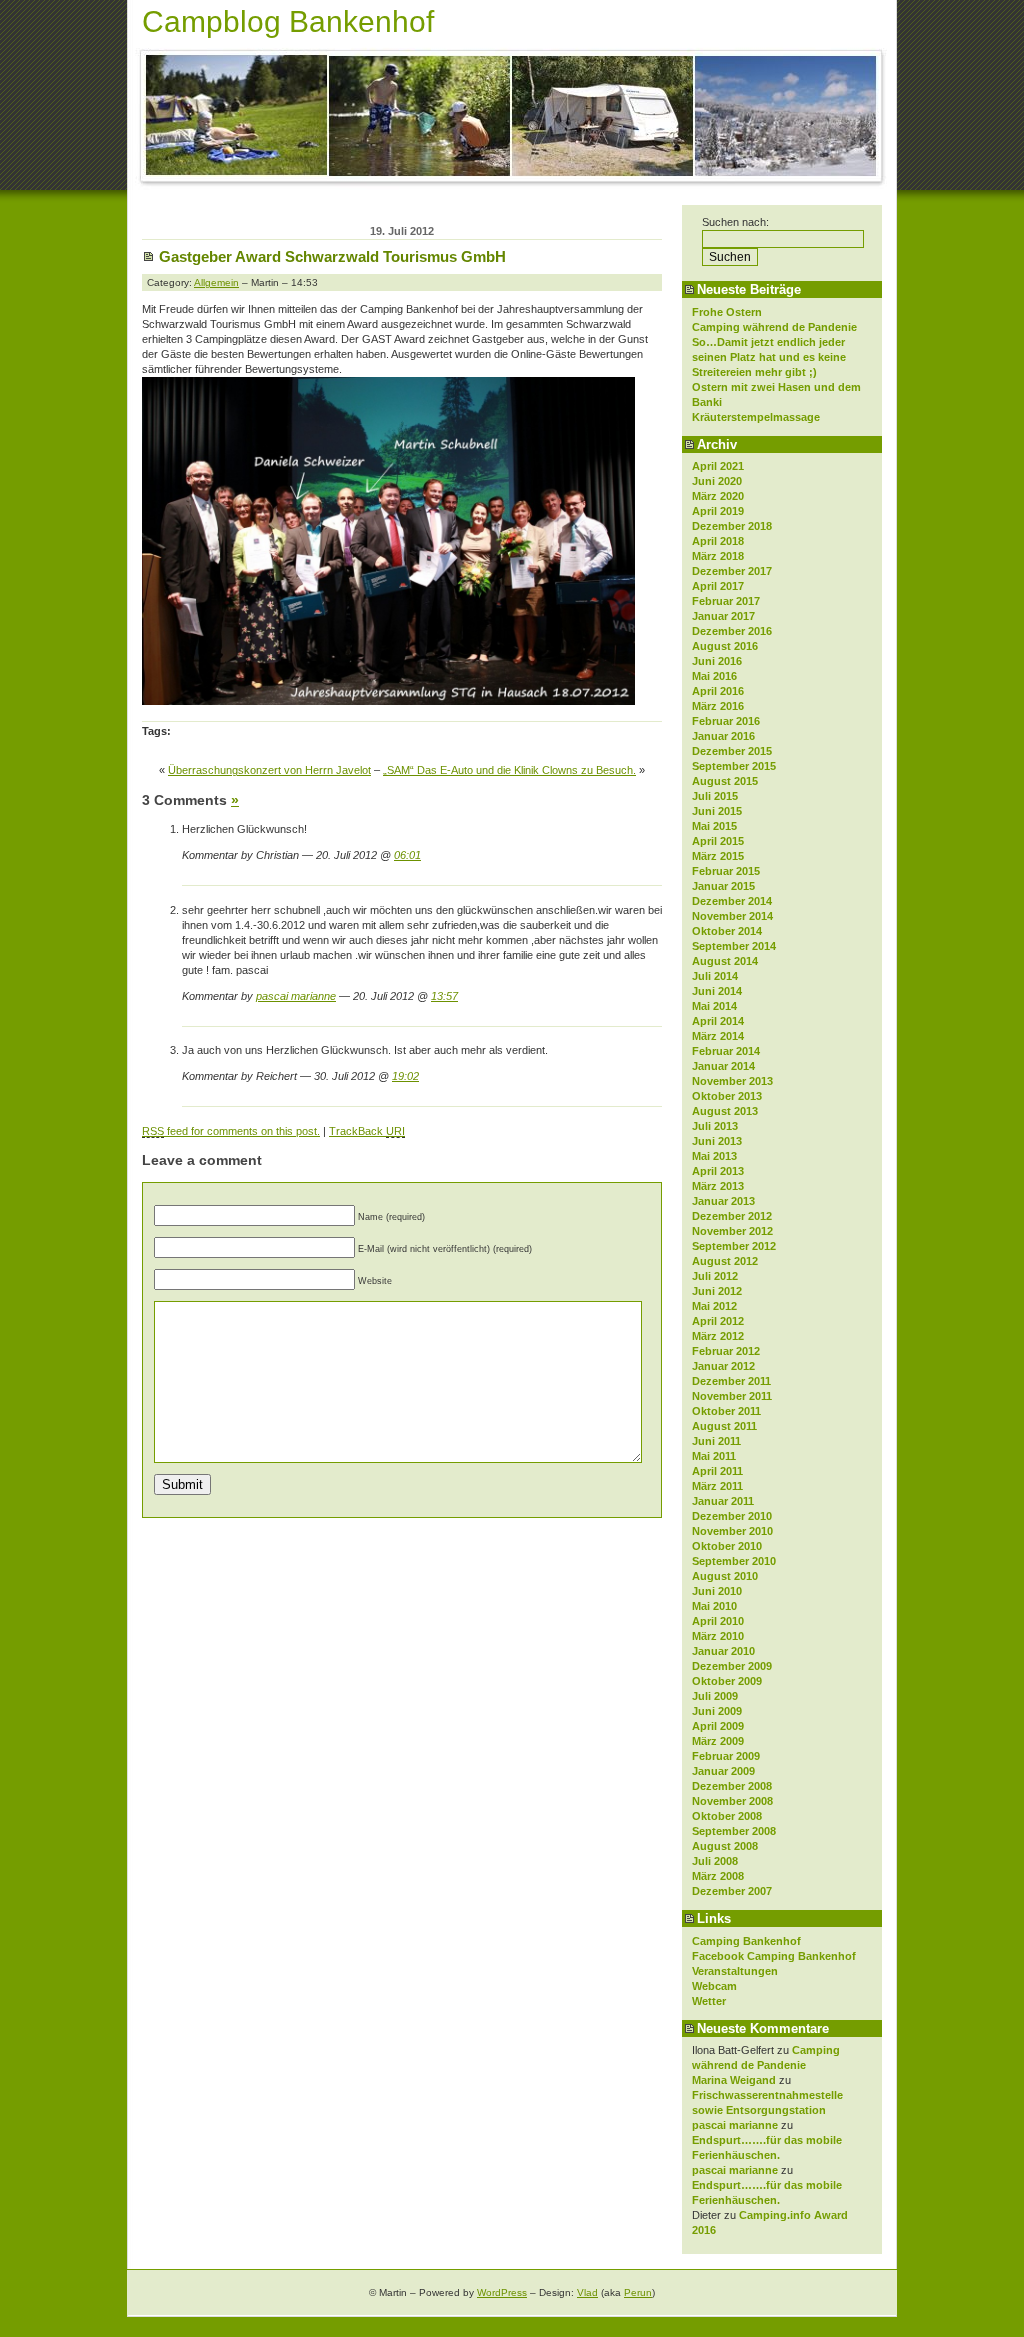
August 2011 (724, 1426)
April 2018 (718, 541)
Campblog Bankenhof (288, 21)
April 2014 (718, 1021)
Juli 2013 (715, 1126)
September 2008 (734, 1831)
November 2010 (732, 1531)
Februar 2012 (726, 1351)
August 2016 (725, 646)
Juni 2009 (717, 1711)
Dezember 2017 (732, 571)
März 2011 (717, 1486)
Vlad (587, 2292)
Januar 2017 (723, 616)
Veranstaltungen (735, 1971)
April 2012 (718, 1321)
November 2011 (732, 1396)
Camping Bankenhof (746, 1941)
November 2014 (732, 916)
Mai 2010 (714, 1606)
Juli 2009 (715, 1696)
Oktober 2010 (727, 1546)
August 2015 (725, 781)
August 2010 (725, 1576)
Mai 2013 (714, 1156)
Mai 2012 (714, 1306)
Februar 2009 (726, 1756)
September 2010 (734, 1561)
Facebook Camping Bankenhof (774, 1956)
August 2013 (725, 1111)
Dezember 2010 (732, 1516)
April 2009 (718, 1726)
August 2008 (725, 1846)
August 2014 (725, 961)
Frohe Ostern (727, 312)
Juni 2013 (717, 1141)
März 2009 (718, 1741)
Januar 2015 (723, 886)
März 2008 (718, 1876)
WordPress (502, 2292)
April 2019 (718, 511)
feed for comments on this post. (231, 1131)
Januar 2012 (723, 1366)
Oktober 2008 (727, 1816)
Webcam (714, 1986)
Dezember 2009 (732, 1666)
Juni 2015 (717, 811)
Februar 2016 (726, 721)
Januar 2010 (723, 1651)
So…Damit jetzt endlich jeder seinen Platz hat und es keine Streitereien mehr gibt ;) (769, 357)
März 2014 (718, 1036)
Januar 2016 (723, 736)
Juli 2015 (715, 796)
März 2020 (718, 496)
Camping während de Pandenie (774, 327)
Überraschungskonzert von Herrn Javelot (269, 770)
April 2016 (718, 691)
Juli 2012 (715, 1276)
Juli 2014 (715, 976)
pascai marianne (735, 2125)
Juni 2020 (717, 481)
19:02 (405, 1076)
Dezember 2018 (732, 526)
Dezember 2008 (732, 1786)
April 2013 (718, 1171)
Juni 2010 (717, 1591)
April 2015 (718, 841)
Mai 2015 (714, 826)
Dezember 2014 (732, 901)
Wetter (709, 2001)
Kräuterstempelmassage (756, 417)
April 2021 (718, 466)
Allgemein (216, 282)
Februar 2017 (726, 601)
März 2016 (718, 706)
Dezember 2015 (732, 751)
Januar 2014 (723, 1066)
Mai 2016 (714, 676)
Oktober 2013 (727, 1096)
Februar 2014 (726, 1051)
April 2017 (718, 586)
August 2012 (725, 1261)
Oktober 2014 (727, 931)
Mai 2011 (714, 1456)
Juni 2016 (717, 661)
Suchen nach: (735, 222)
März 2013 (718, 1186)
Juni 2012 (717, 1291)
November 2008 (732, 1801)
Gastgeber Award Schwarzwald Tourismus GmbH (332, 256)
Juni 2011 (716, 1441)
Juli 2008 (715, 1861)
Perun (638, 2292)
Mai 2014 (714, 1006)
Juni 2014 (717, 991)
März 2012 (718, 1336)
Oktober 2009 (727, 1681)
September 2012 (734, 1246)
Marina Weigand (734, 2080)
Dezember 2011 (731, 1381)
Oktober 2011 (726, 1411)
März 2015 (718, 856)
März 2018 (718, 556)
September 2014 (734, 946)
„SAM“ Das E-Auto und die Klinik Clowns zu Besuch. (509, 770)
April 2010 (718, 1621)
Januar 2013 (723, 1201)
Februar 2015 (726, 871)
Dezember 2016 (732, 631)
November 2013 (732, 1081)
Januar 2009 (723, 1771)
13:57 (444, 996)
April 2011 (717, 1471)
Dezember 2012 (732, 1216)
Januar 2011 (723, 1501)
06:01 (407, 855)
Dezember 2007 (732, 1891)
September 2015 (734, 766)
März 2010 (718, 1636)
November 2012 (732, 1231)
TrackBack (367, 1131)
